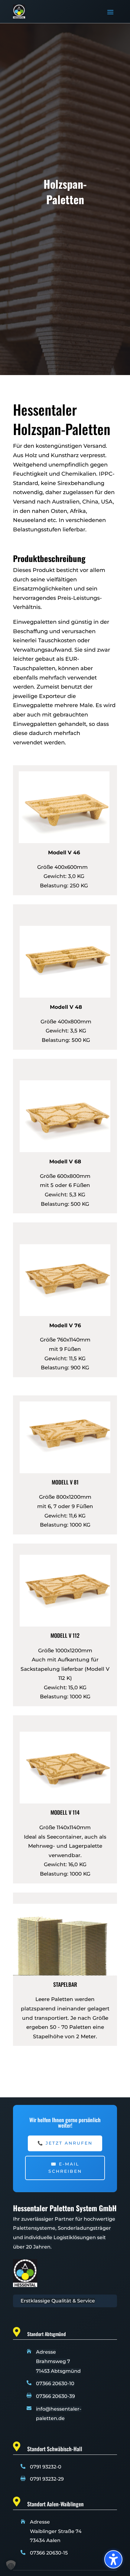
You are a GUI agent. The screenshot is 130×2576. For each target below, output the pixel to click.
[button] (110, 12)
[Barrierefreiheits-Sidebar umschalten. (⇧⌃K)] (113, 2559)
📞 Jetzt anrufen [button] (65, 2143)
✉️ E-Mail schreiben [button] (65, 2168)
